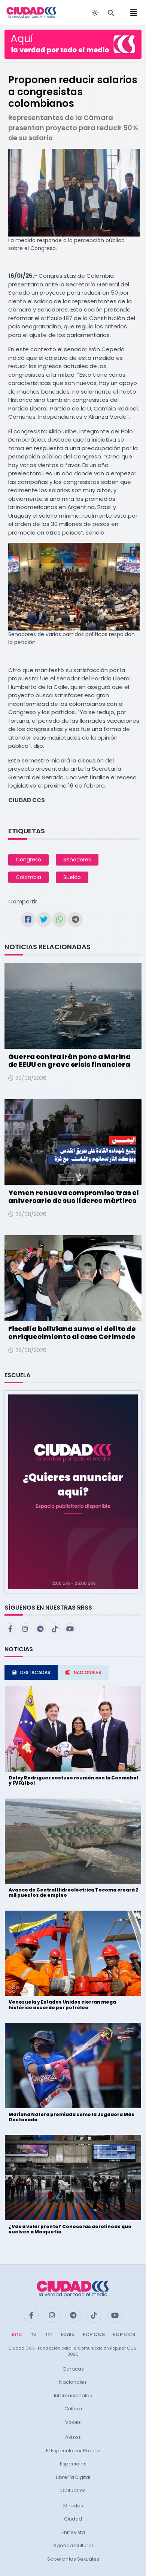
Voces (73, 2422)
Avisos (73, 2437)
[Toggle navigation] (131, 13)
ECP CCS (124, 2334)
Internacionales (73, 2396)
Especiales (73, 2464)
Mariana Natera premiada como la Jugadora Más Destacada (72, 2117)
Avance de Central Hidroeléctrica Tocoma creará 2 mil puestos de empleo (74, 1892)
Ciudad (73, 2519)
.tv (33, 2334)
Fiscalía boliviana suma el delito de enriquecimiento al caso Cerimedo (72, 1333)
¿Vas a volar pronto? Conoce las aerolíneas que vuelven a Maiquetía (70, 2229)
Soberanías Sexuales (73, 2559)
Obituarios (73, 2490)
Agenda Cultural (73, 2545)
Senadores (77, 860)
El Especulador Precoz (73, 2451)
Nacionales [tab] (87, 1672)
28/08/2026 (31, 1214)
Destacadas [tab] (35, 1672)
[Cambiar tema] (95, 13)
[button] (73, 1491)
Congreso (28, 860)
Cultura (73, 2409)
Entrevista (73, 2532)
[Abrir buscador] (111, 13)
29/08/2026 (31, 1078)
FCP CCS (94, 2334)
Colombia (28, 877)
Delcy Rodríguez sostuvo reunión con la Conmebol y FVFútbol (73, 1780)
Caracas (73, 2369)
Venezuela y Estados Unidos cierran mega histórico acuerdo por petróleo (62, 2005)
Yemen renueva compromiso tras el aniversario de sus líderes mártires (74, 1197)
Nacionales (73, 2382)
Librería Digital (73, 2477)
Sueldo (72, 877)
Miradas (73, 2506)
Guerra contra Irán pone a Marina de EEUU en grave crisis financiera (69, 1061)
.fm (48, 2334)
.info (16, 2334)
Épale (68, 2334)
